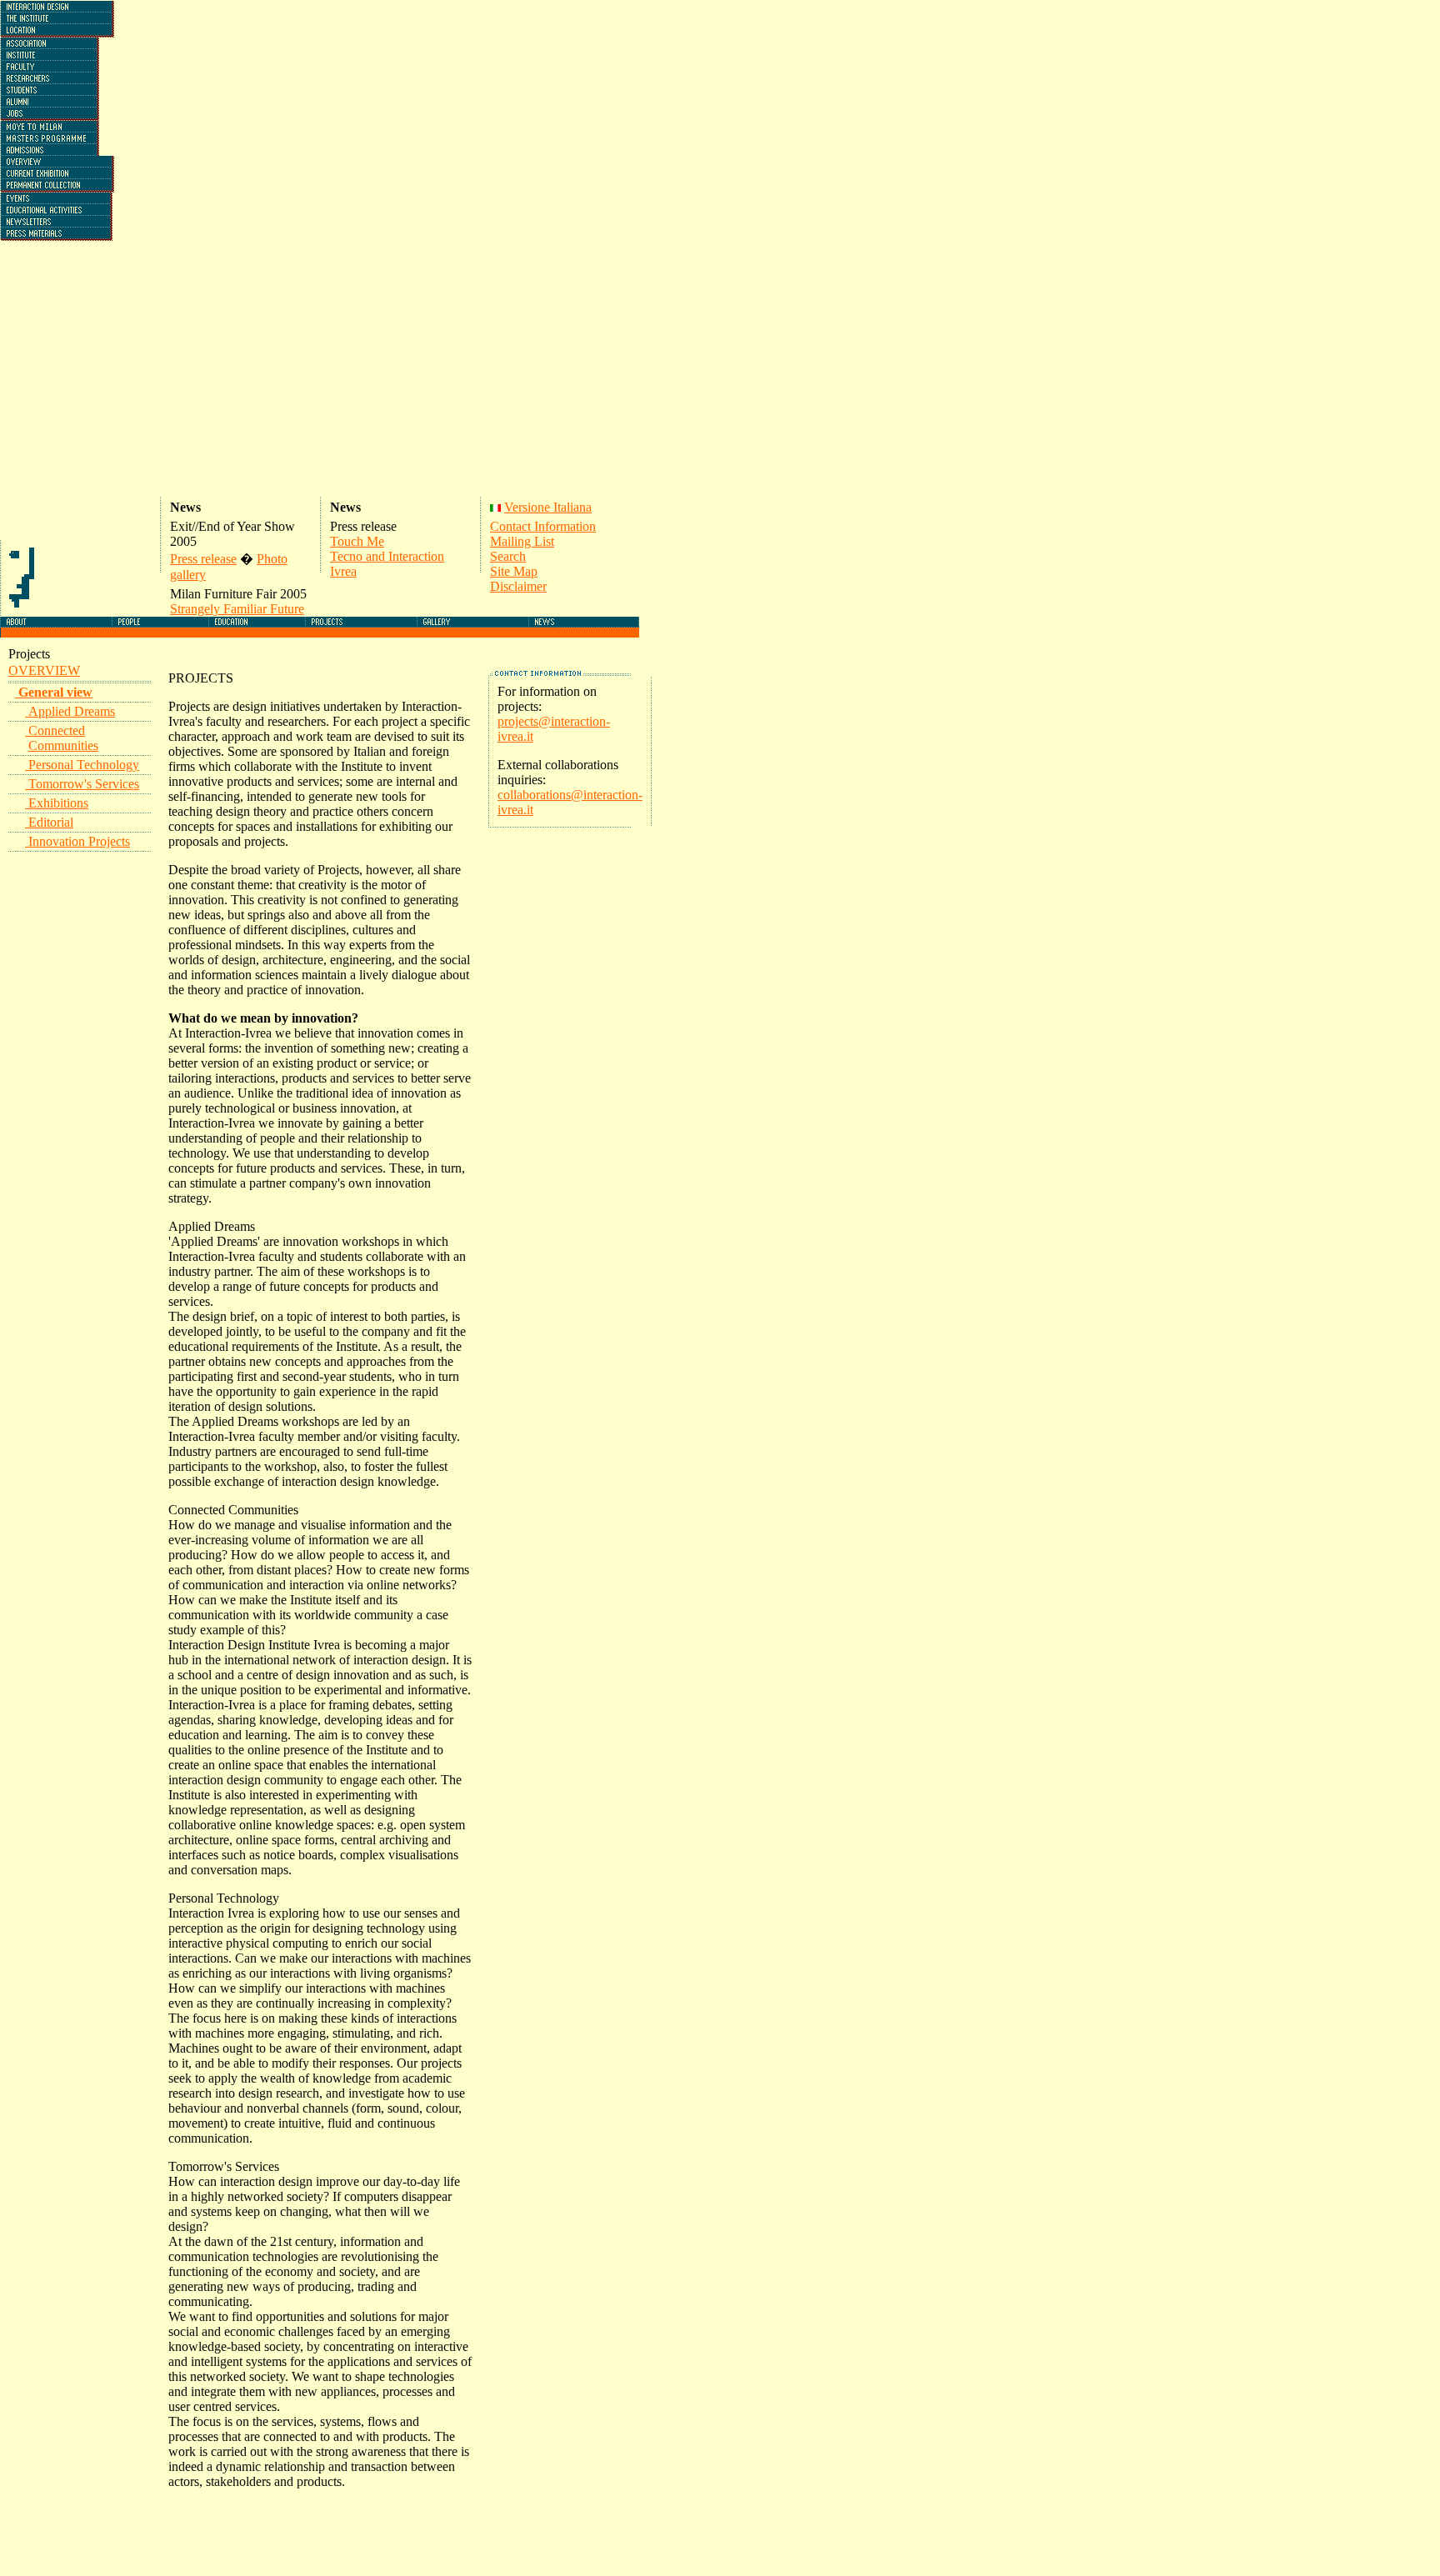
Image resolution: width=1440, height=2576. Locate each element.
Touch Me (357, 541)
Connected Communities (63, 738)
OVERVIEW (44, 670)
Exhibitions (58, 803)
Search (508, 556)
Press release (203, 559)
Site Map (514, 571)
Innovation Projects (79, 841)
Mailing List (522, 541)
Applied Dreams (72, 711)
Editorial (51, 822)
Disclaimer (518, 586)
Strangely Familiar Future (237, 609)
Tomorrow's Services (84, 784)
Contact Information (543, 526)
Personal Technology (84, 765)
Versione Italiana (548, 507)
